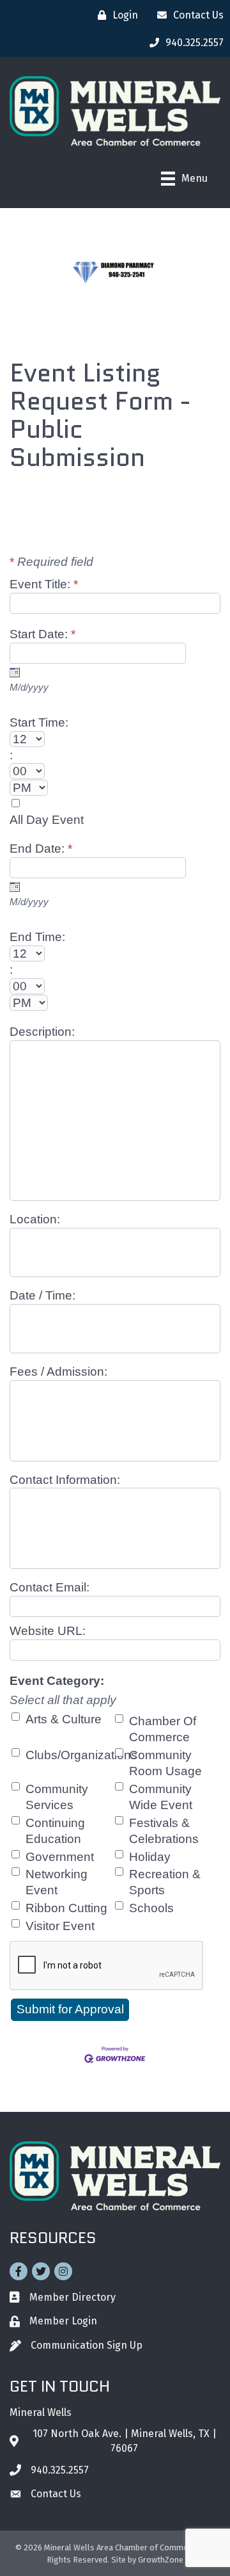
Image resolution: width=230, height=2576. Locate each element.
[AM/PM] (115, 788)
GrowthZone (161, 2560)
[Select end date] (15, 887)
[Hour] (115, 739)
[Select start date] (15, 672)
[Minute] (115, 771)
